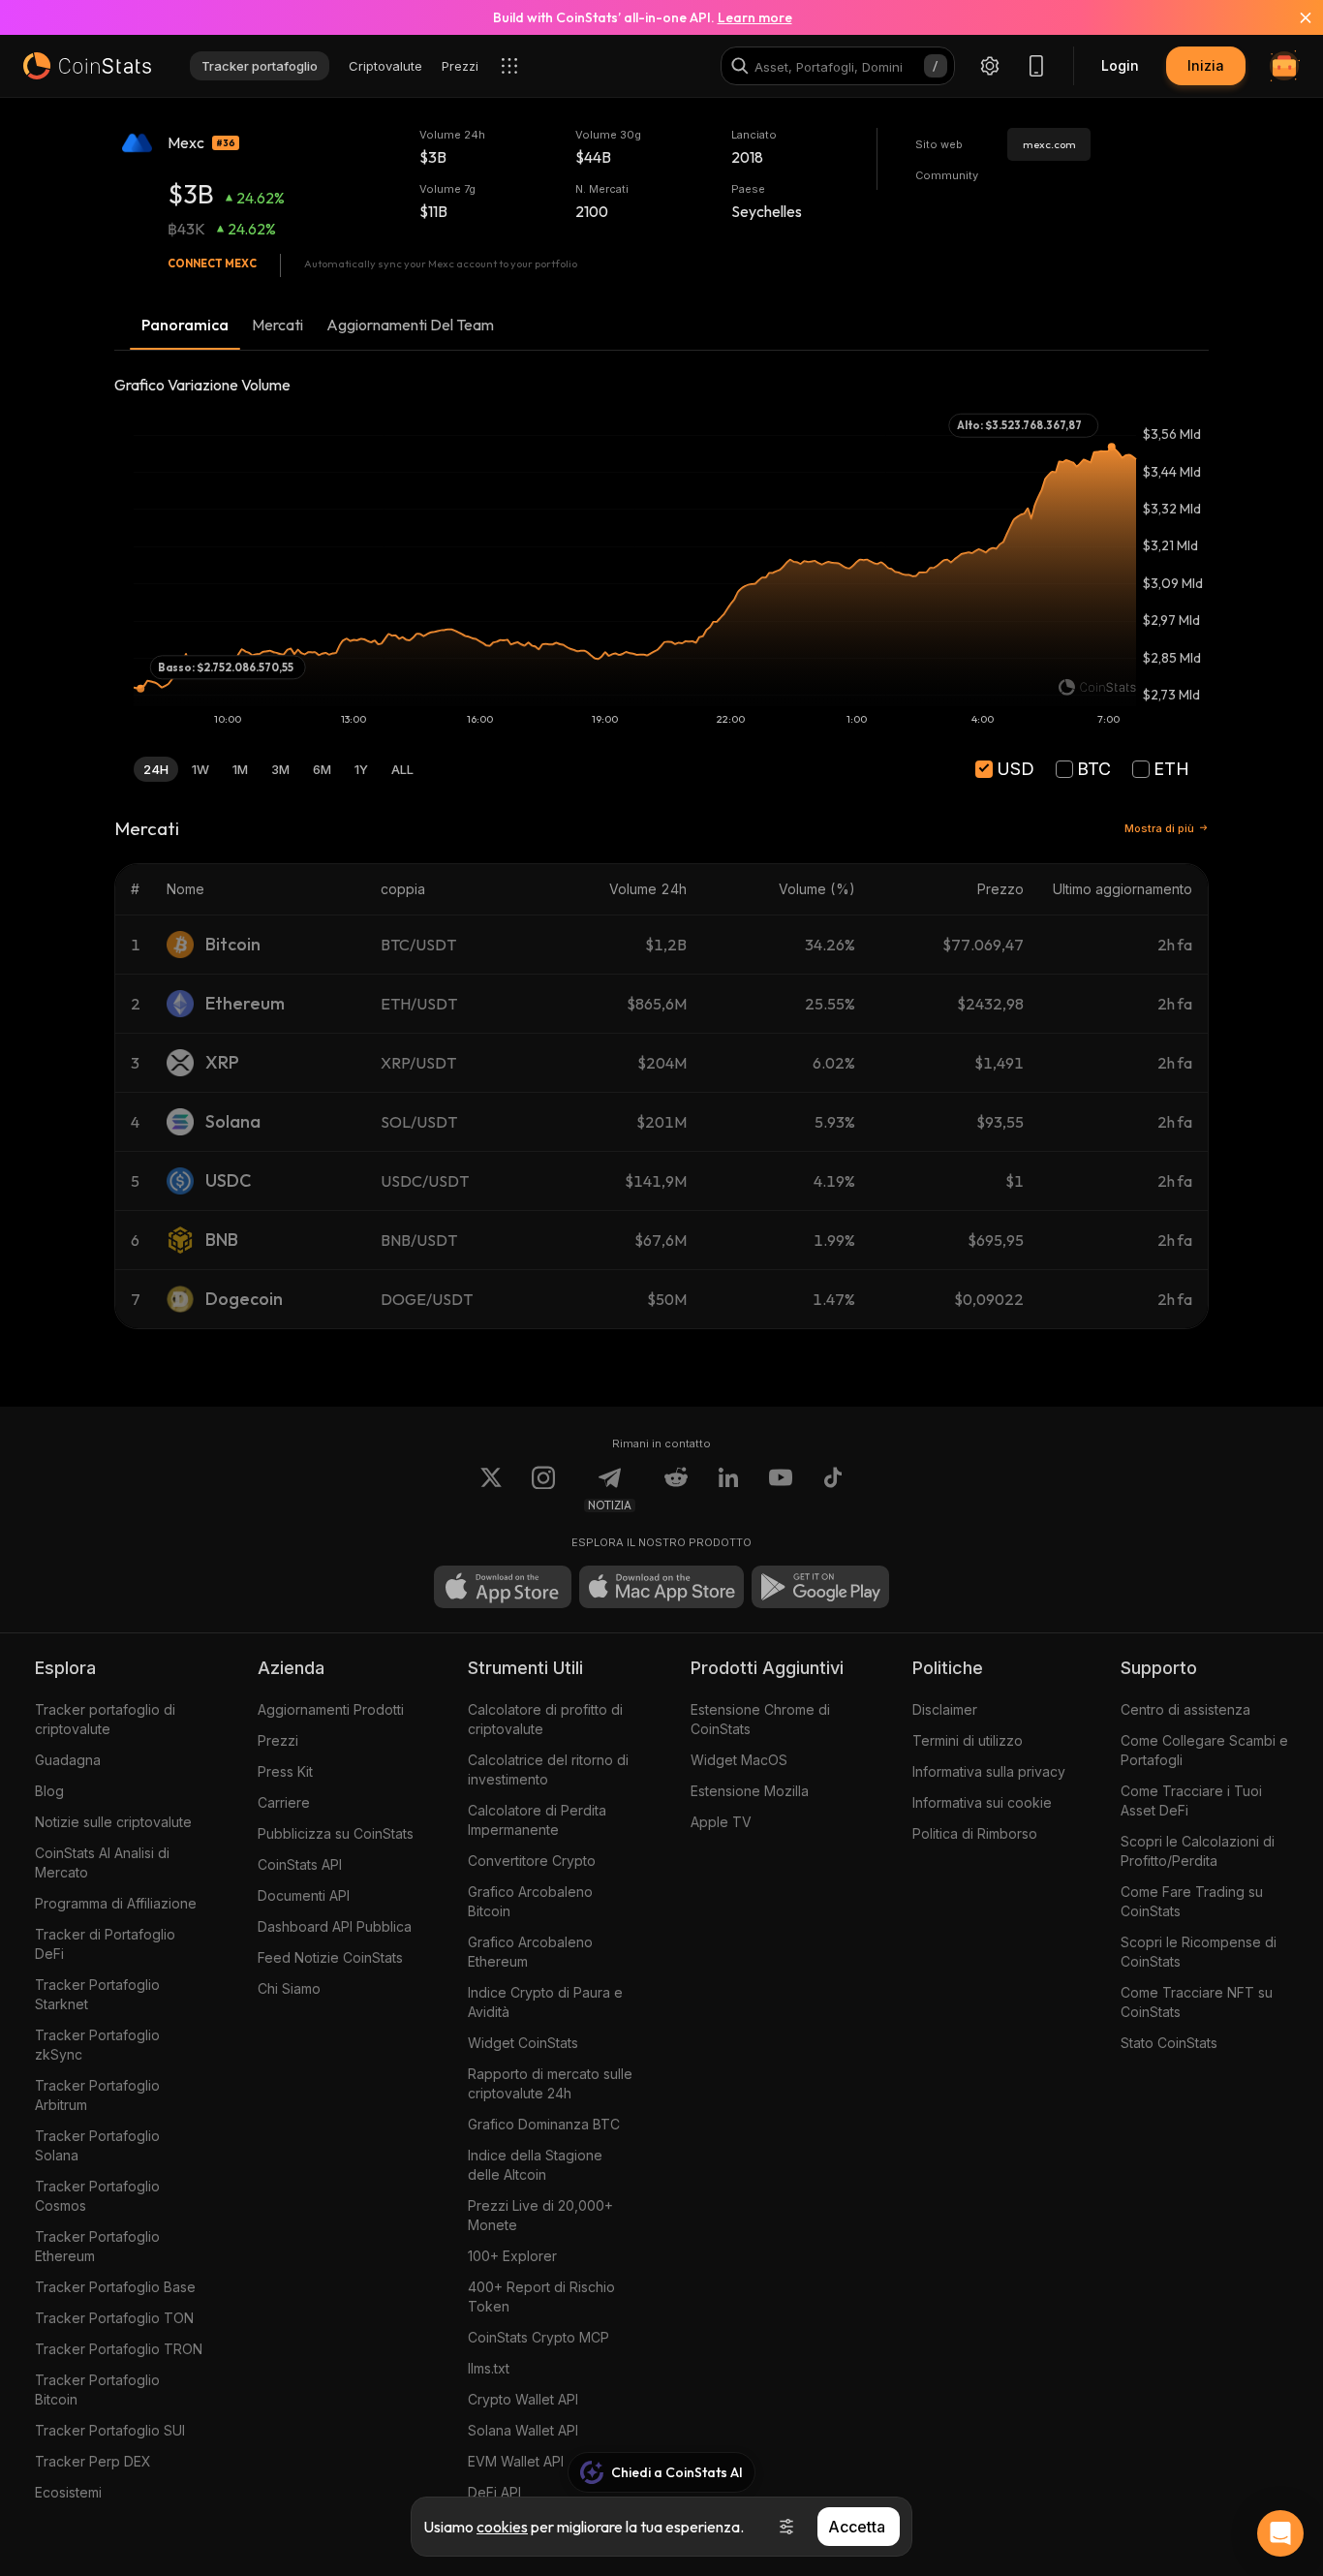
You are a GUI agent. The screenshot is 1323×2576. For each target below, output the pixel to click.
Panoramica (185, 325)
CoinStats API (300, 1864)
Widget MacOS (739, 1760)
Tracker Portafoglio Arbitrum (97, 2095)
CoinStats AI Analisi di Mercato (102, 1862)
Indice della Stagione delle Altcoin (535, 2165)
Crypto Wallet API (523, 2399)
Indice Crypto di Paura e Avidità (545, 2002)
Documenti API (304, 1895)
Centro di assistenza (1185, 1709)
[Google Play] (820, 1587)
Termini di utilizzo (968, 1740)
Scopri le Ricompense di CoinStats (1199, 1952)
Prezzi (278, 1740)
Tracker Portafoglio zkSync (97, 2045)
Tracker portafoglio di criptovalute (105, 1719)
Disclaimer (945, 1709)
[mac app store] (661, 1587)
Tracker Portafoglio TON (114, 2318)
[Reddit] (676, 1489)
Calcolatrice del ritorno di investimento (548, 1769)
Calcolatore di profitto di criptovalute (545, 1719)
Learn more (755, 17)
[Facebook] (833, 1489)
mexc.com (1049, 144)
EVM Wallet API (516, 2461)
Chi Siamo (289, 1988)
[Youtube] (781, 1489)
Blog (49, 1791)
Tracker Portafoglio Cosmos (97, 2196)
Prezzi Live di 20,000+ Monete (540, 2215)
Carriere (284, 1802)
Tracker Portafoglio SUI (110, 2430)
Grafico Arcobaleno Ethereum (530, 1952)
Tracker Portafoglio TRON (119, 2349)
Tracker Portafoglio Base (115, 2287)
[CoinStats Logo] (87, 66)
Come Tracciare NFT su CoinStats (1197, 2002)
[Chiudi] (1294, 17)
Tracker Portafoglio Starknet (97, 1994)
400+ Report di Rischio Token (541, 2297)
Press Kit (285, 1771)
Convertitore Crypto (532, 1861)
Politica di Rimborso (975, 1833)
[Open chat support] (1280, 2533)
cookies (502, 2527)
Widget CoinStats (523, 2043)
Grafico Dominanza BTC (544, 2124)
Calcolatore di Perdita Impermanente (537, 1820)
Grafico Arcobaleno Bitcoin (530, 1901)
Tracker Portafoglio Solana (97, 2145)
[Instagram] (543, 1489)
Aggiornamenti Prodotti (331, 1709)
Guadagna (68, 1760)
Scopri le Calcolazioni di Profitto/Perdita (1198, 1851)
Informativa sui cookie (982, 1802)
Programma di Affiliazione (116, 1903)
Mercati (277, 325)
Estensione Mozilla (750, 1791)
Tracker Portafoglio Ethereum (97, 2246)
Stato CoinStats (1169, 2043)
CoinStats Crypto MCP (538, 2337)
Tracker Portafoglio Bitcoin (97, 2390)
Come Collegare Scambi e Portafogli (1204, 1750)
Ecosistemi (68, 2492)
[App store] (503, 1587)
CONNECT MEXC (212, 264)
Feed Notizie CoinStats (330, 1957)
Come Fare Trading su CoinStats (1192, 1901)
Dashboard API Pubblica (335, 1926)
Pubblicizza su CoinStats (336, 1833)
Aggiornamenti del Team (410, 325)
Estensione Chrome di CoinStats (760, 1719)
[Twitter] (491, 1489)
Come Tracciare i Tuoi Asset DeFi (1191, 1800)
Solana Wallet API (523, 2430)
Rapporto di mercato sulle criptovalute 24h (550, 2083)
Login (1120, 65)
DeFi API (494, 2492)
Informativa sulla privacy (989, 1771)
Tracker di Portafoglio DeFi (105, 1944)
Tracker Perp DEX (93, 2461)
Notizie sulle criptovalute (113, 1822)
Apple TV (721, 1822)
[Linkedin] (728, 1489)
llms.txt (489, 2368)
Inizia (1206, 65)
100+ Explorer (512, 2256)
